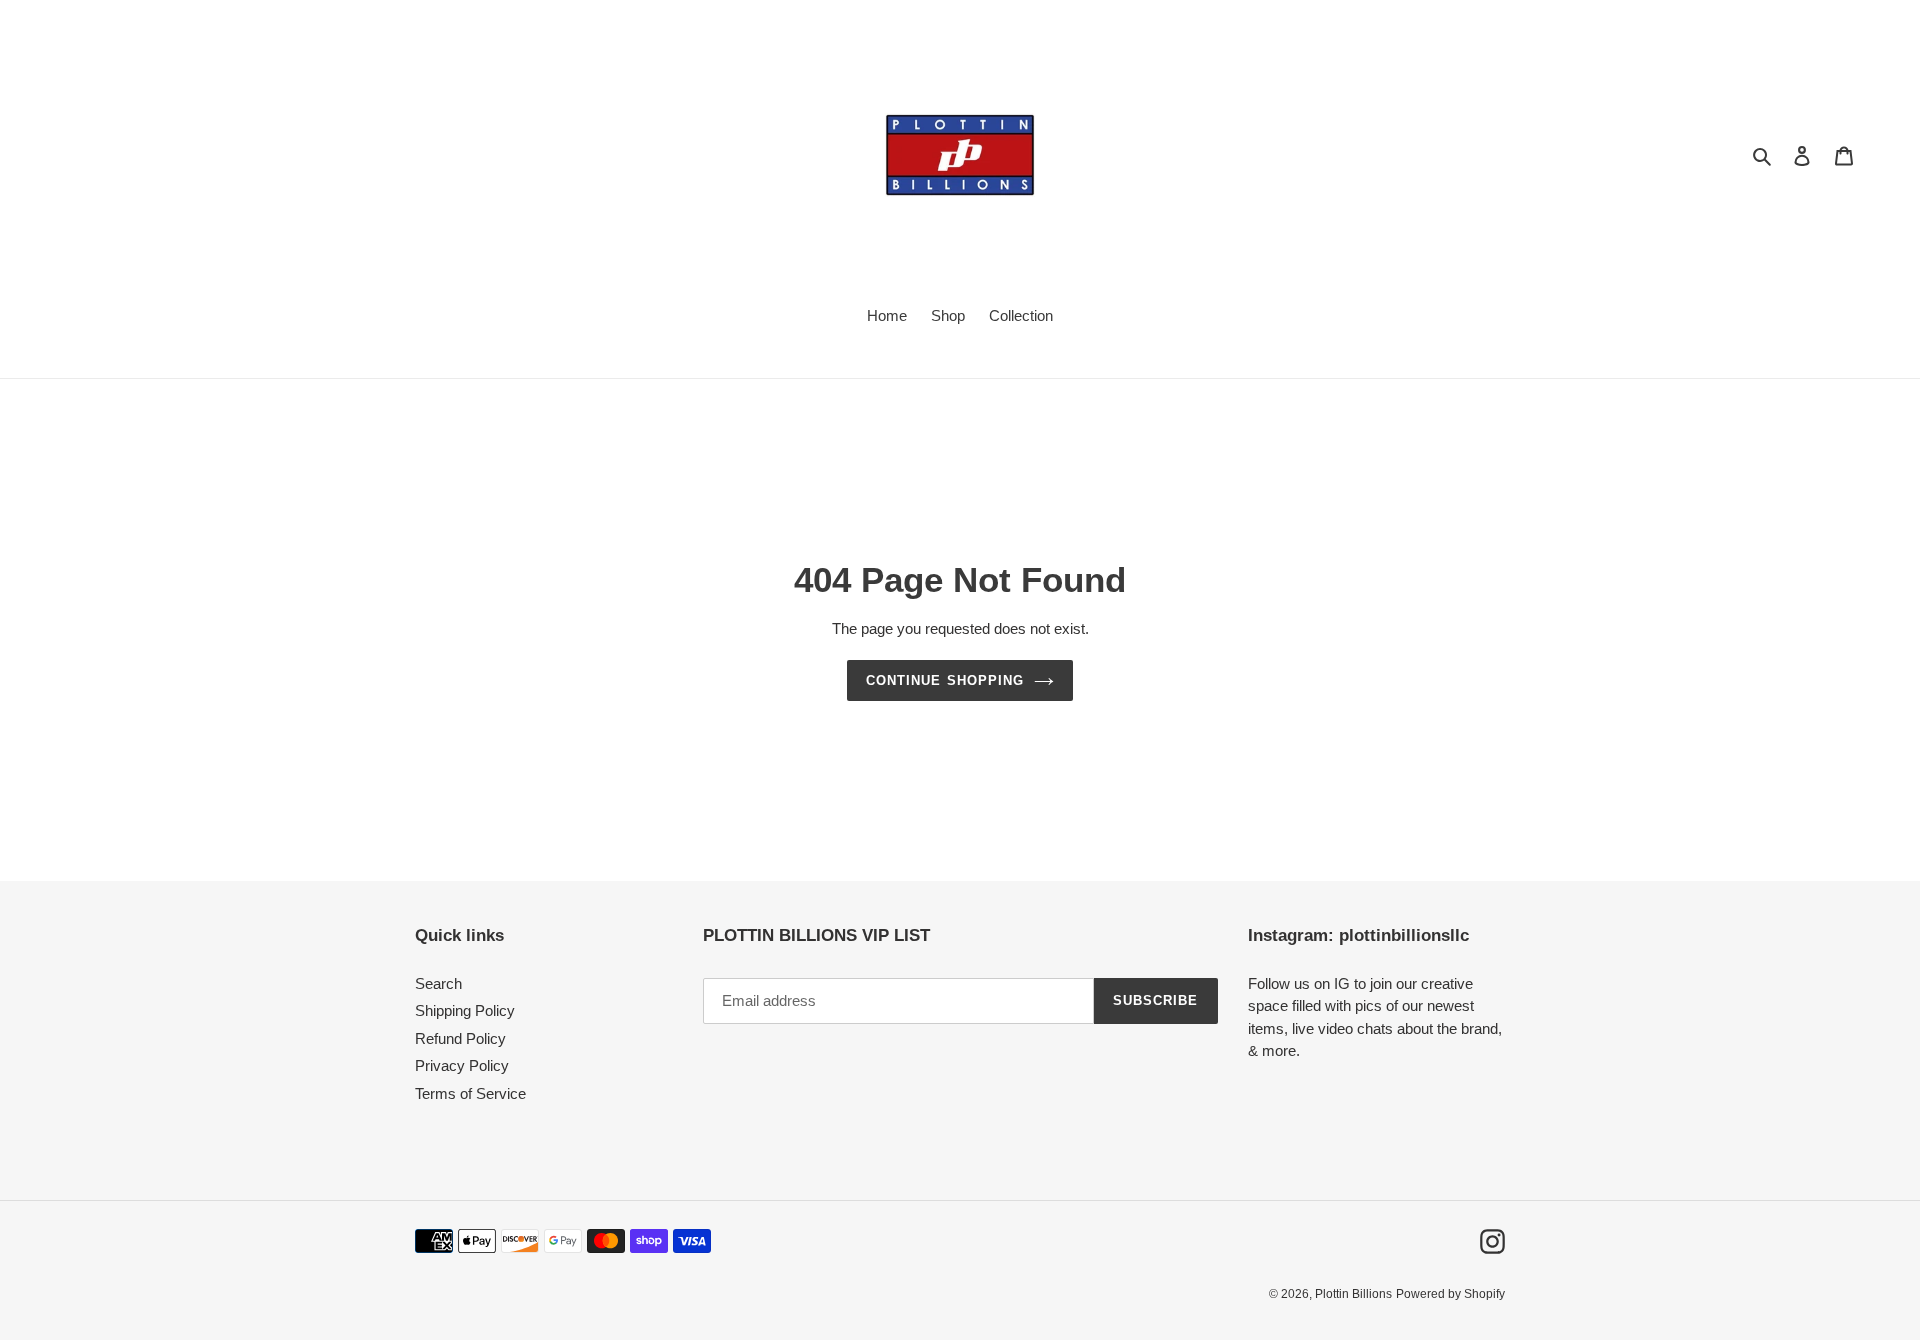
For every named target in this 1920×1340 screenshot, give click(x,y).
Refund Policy (460, 1038)
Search (438, 983)
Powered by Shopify (1450, 1294)
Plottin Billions (1353, 1294)
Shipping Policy (465, 1010)
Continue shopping (945, 680)
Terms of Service (470, 1093)
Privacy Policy (462, 1065)
